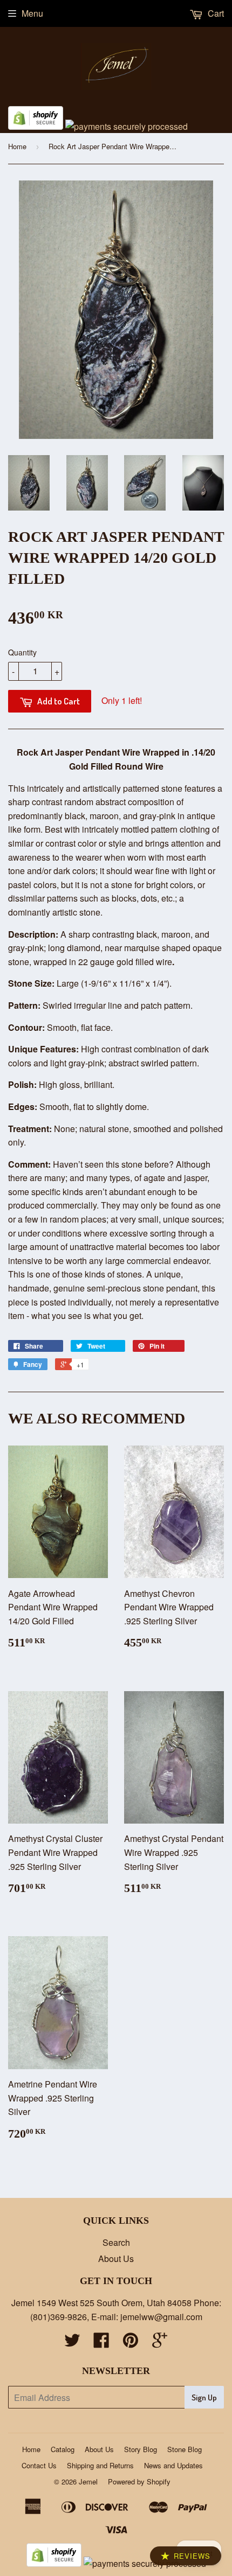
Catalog (63, 2449)
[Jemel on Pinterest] (131, 2343)
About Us (116, 2259)
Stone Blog (185, 2449)
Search (116, 2242)
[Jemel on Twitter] (72, 2343)
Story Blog (141, 2449)
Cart (215, 13)
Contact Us (39, 2465)
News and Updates (173, 2465)
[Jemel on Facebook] (101, 2343)
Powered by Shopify (139, 2481)
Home (17, 146)
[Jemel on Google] (160, 2343)
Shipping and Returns (100, 2465)
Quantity (22, 652)
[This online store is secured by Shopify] (36, 126)
